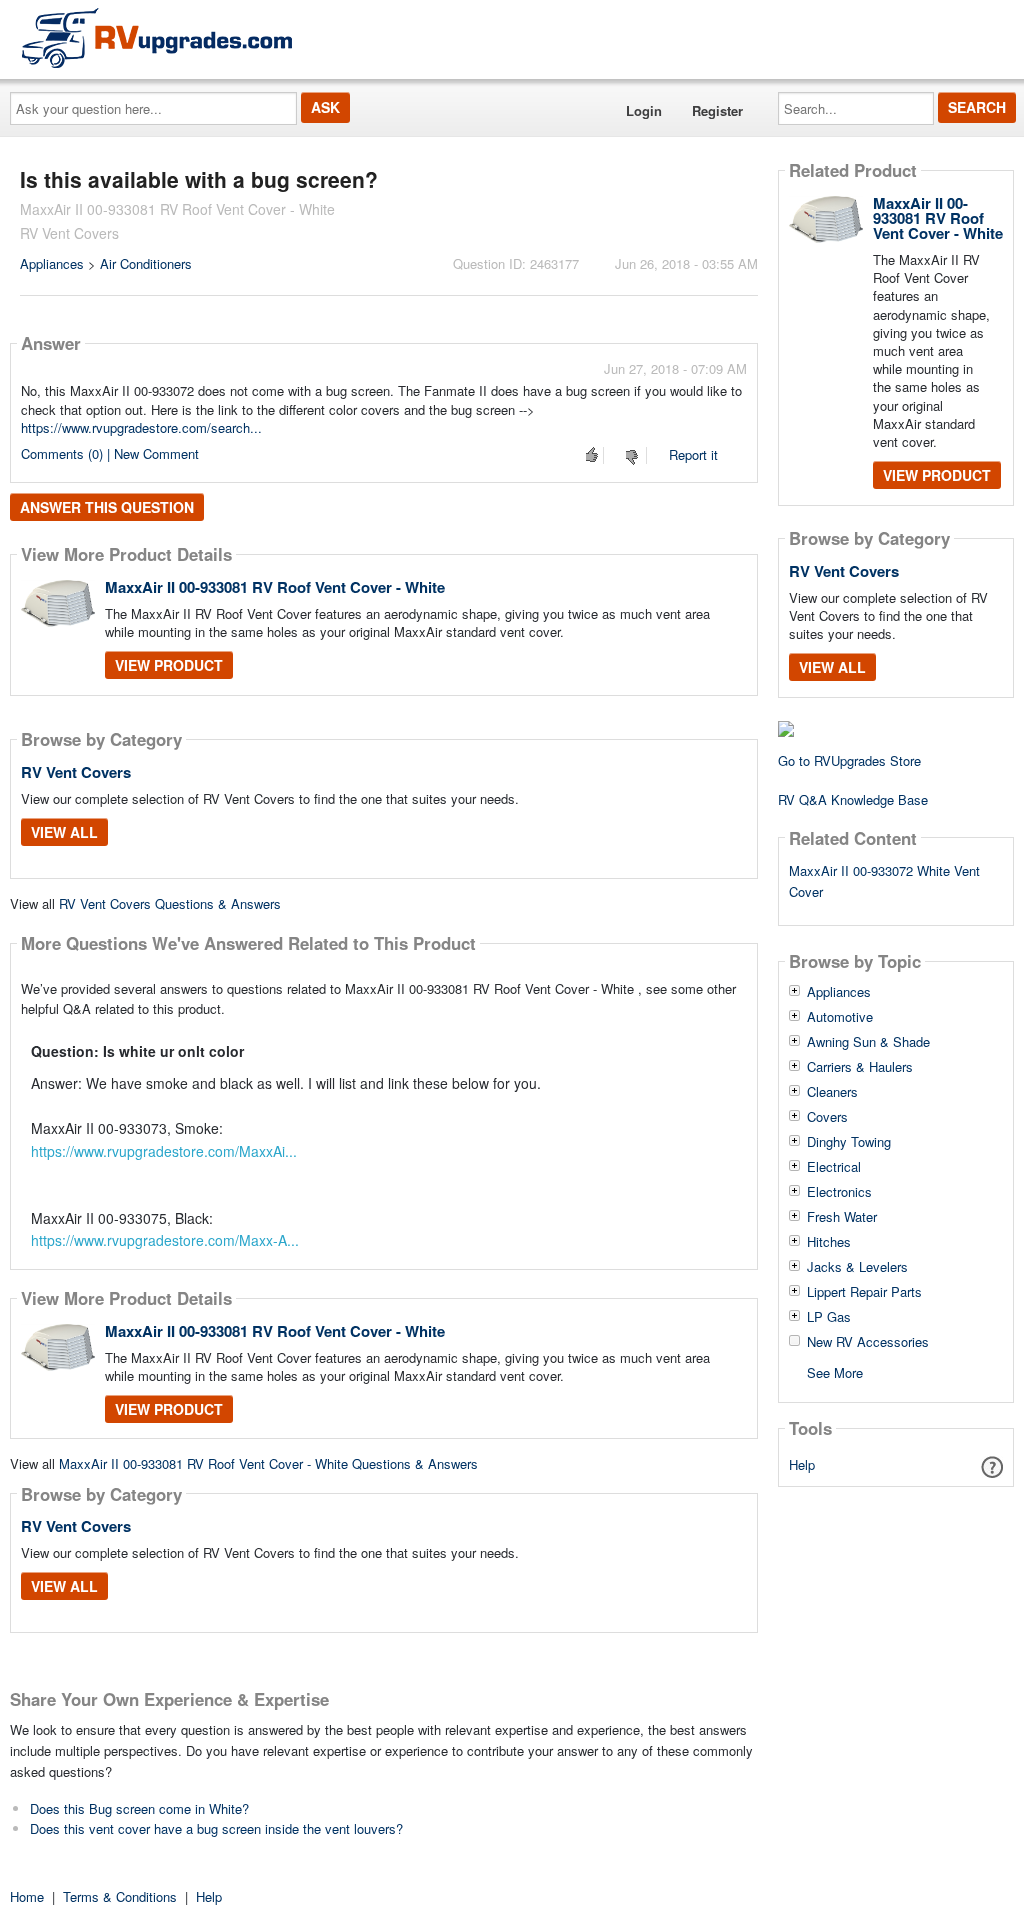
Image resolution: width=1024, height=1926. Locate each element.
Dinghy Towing (849, 1142)
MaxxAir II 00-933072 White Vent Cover (884, 881)
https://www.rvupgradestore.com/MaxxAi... (164, 1151)
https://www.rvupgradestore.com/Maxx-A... (165, 1240)
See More (835, 1371)
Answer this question (107, 507)
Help (802, 1464)
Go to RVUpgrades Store (849, 760)
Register (717, 110)
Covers (827, 1117)
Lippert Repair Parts (864, 1292)
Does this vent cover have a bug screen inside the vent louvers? (216, 1828)
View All (64, 832)
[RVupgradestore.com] (157, 37)
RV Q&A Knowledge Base (853, 799)
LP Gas (829, 1317)
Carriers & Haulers (860, 1067)
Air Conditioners (146, 263)
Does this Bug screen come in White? (139, 1808)
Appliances (52, 263)
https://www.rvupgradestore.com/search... (141, 427)
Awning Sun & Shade (868, 1042)
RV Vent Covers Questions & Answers (170, 903)
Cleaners (832, 1092)
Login (644, 110)
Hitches (829, 1242)
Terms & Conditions (120, 1896)
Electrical (834, 1167)
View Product (169, 665)
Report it (693, 454)
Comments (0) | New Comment (110, 453)
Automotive (840, 1017)
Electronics (839, 1192)
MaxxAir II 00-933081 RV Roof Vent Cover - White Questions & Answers (268, 1463)
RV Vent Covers (76, 772)
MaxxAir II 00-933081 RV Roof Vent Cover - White (275, 587)
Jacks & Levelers (857, 1267)
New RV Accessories (868, 1342)
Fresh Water (842, 1217)
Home (27, 1896)
